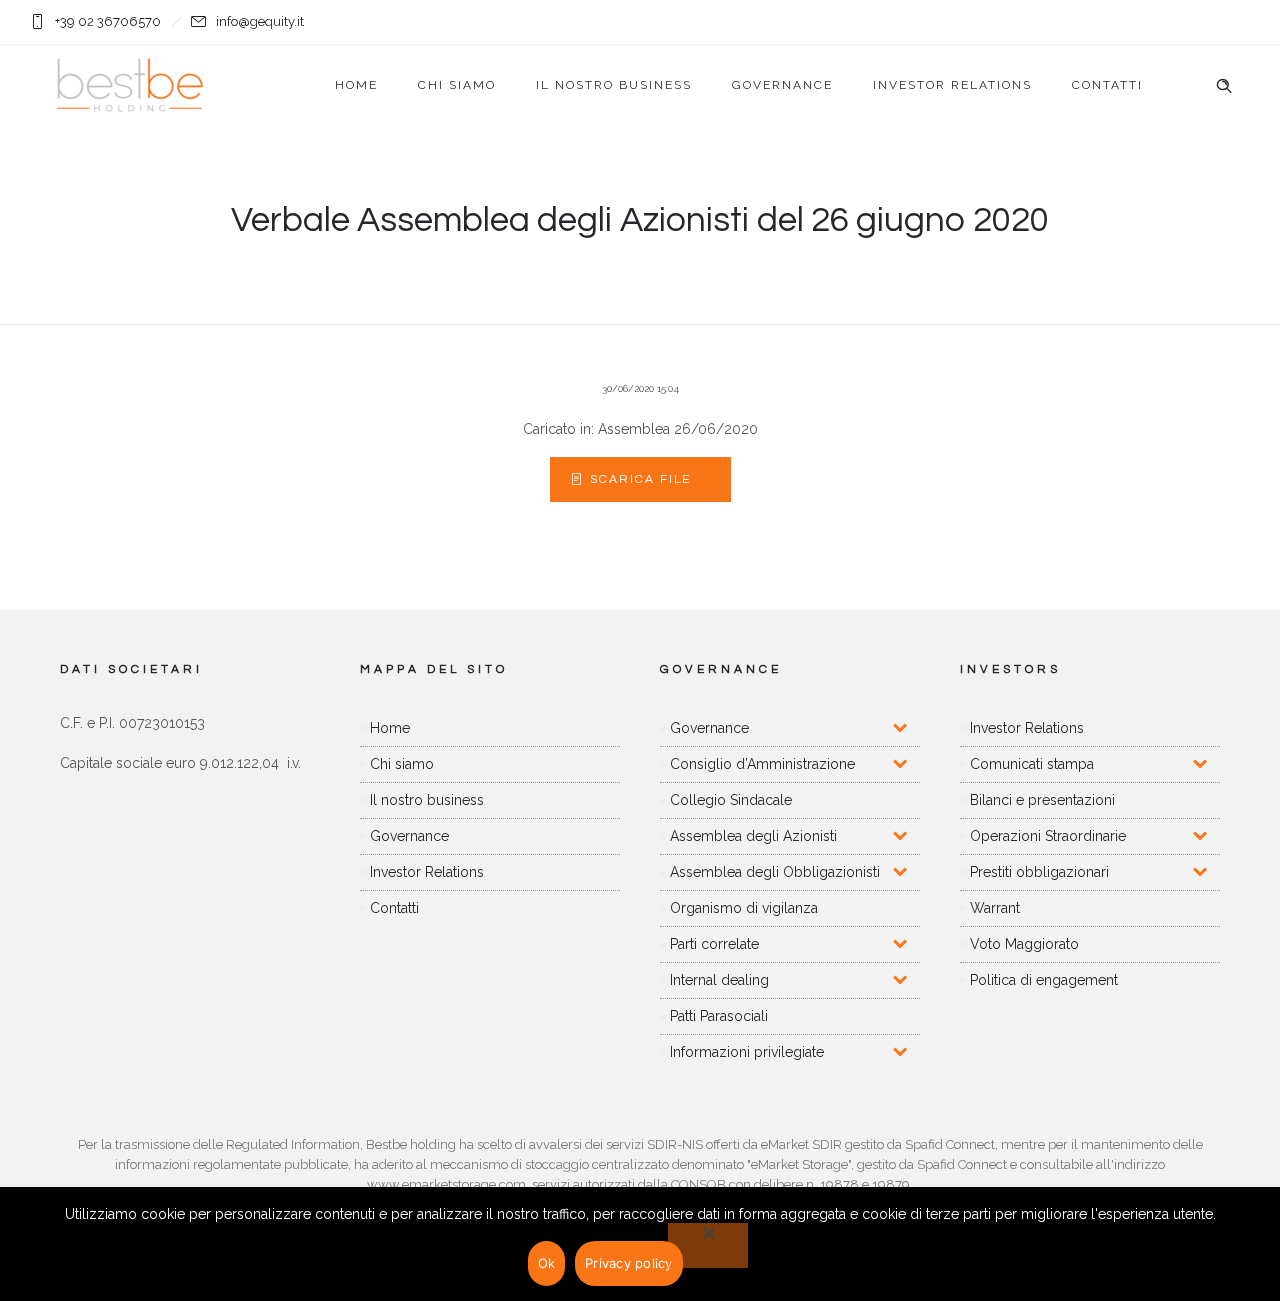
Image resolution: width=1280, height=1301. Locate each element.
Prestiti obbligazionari (1039, 872)
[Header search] (1224, 86)
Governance (782, 85)
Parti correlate (714, 944)
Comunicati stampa (1032, 764)
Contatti (1107, 85)
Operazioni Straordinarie (1048, 836)
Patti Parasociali (719, 1016)
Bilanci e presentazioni (1042, 800)
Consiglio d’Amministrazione (762, 764)
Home (356, 85)
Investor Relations (952, 85)
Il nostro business (614, 85)
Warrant (995, 908)
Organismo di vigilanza (744, 908)
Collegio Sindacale (731, 800)
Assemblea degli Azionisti (753, 836)
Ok (547, 1263)
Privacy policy (629, 1263)
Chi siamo (457, 85)
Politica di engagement (1044, 980)
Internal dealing (719, 980)
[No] (708, 1245)
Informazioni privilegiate (747, 1052)
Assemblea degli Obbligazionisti (775, 872)
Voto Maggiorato (1024, 944)
